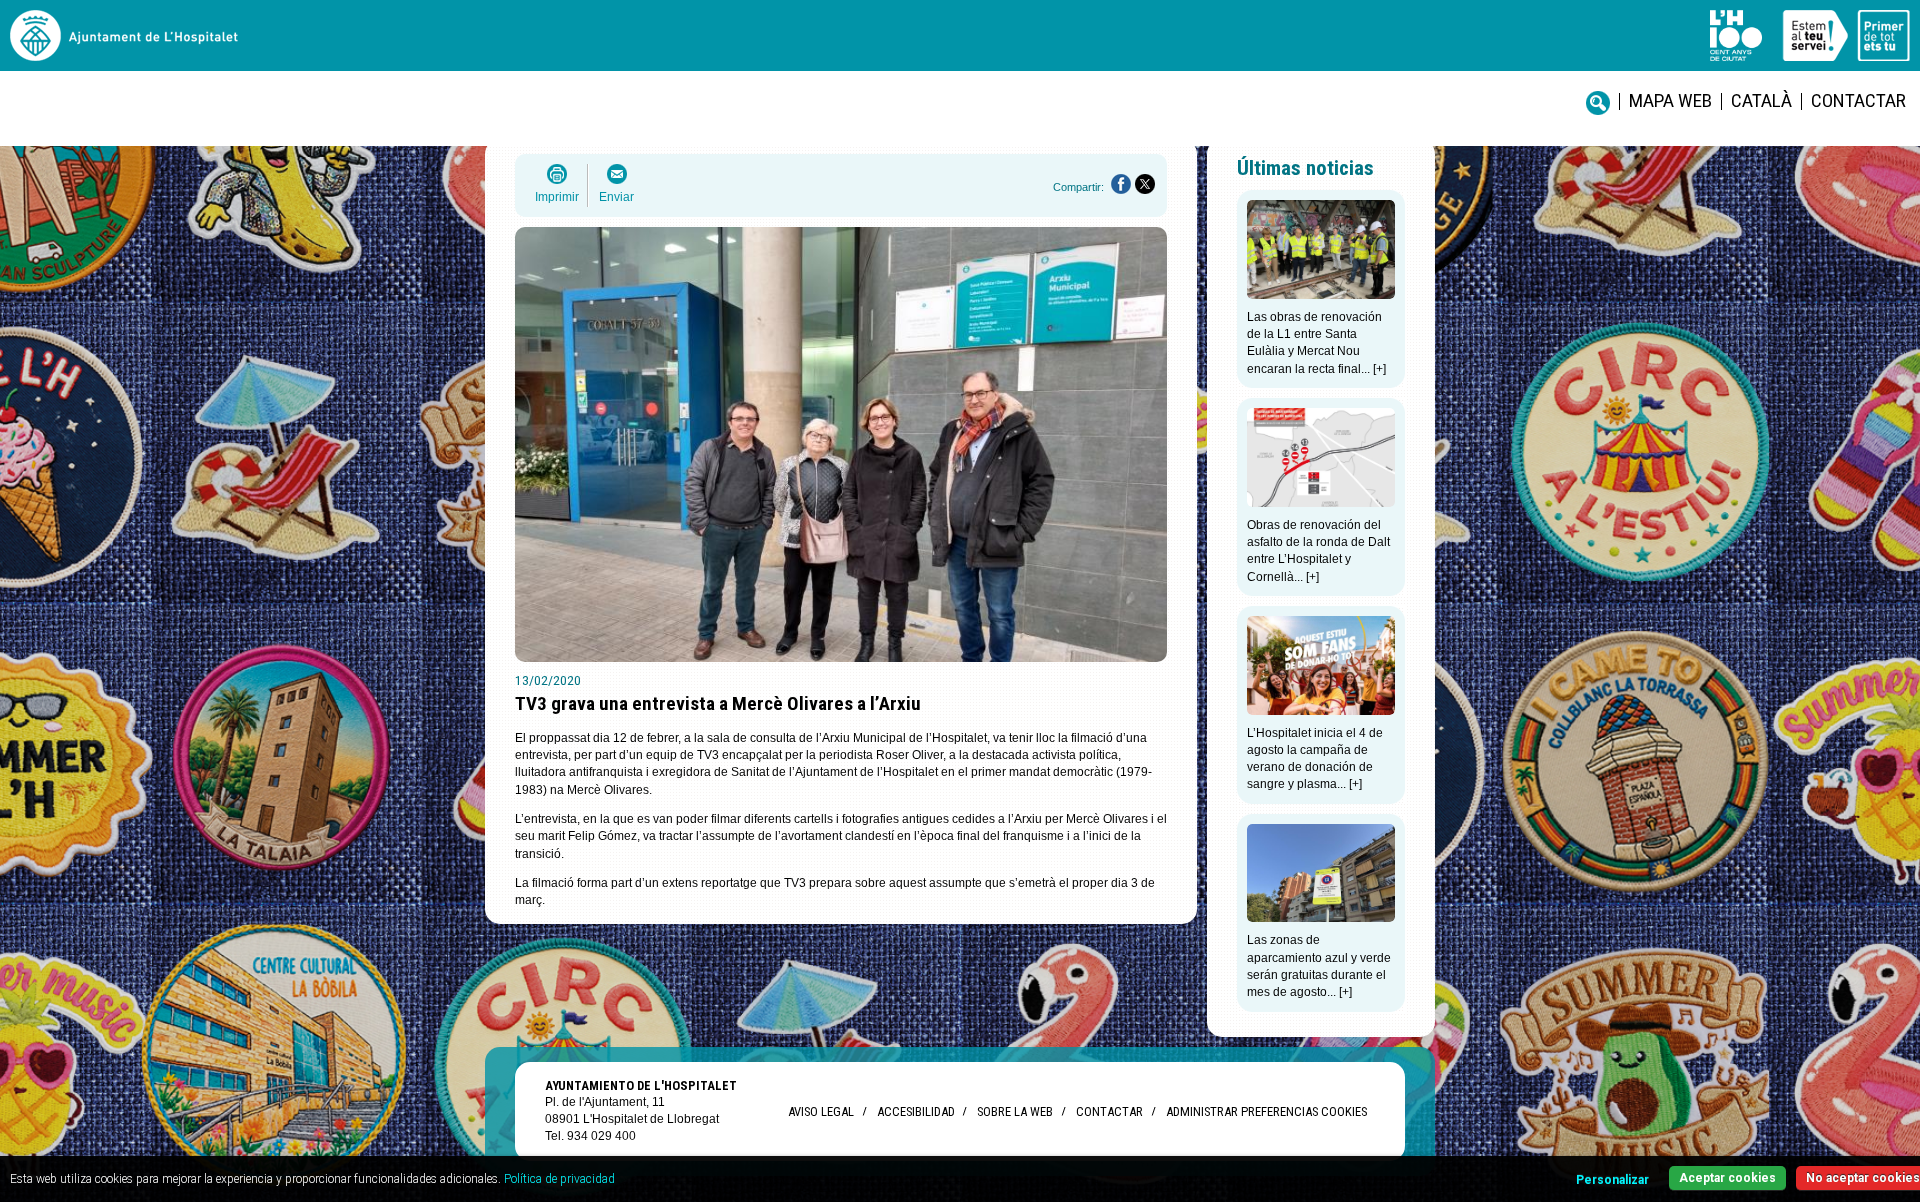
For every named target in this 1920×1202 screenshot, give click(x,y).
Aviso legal (821, 1111)
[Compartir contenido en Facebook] (1121, 184)
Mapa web (1670, 100)
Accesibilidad (915, 1111)
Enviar (616, 197)
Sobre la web (1015, 1111)
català (1761, 100)
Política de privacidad (559, 1179)
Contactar (1858, 100)
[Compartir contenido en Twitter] (1145, 184)
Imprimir (557, 197)
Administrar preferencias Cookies (1266, 1111)
